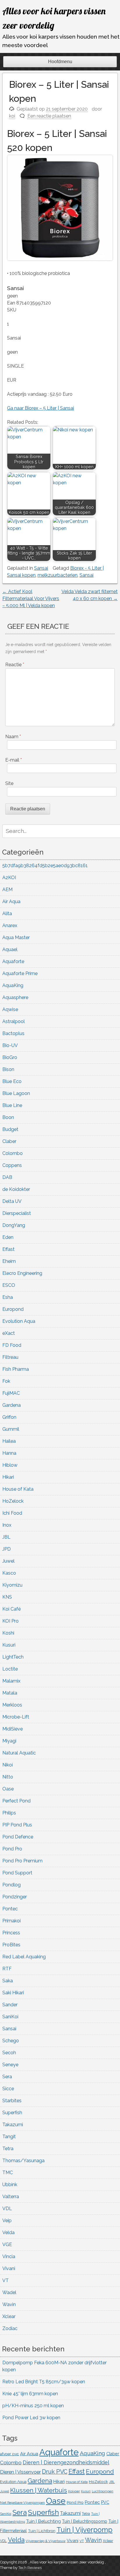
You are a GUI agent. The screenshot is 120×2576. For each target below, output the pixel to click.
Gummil (11, 1429)
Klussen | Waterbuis (39, 2490)
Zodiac (10, 2328)
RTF (7, 1969)
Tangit (9, 2137)
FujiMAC (11, 1393)
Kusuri (9, 1645)
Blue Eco (12, 1081)
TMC (8, 2173)
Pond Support (17, 1873)
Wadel (9, 2292)
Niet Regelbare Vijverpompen (22, 2503)
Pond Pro (12, 1849)
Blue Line (12, 1105)
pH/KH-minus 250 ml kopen (33, 2406)
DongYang (14, 1225)
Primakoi (12, 1921)
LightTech (13, 1657)
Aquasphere (15, 997)
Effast (8, 1249)
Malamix (11, 1681)
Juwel (8, 1561)
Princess (11, 1933)
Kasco (9, 1573)
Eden (8, 1237)
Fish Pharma (16, 1369)
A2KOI (9, 878)
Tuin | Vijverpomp (84, 2530)
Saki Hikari (13, 1993)
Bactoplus (13, 1033)
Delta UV (12, 1201)
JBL (6, 1537)
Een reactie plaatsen (49, 116)
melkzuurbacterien (58, 575)
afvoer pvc (9, 2454)
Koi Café (12, 1609)
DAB (7, 1177)
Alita (7, 914)
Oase (8, 1789)
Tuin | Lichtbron (42, 2531)
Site (9, 783)
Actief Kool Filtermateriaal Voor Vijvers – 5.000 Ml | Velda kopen (31, 599)
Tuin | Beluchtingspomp (85, 2521)
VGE (7, 2244)
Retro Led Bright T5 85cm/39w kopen (44, 2382)
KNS (7, 1597)
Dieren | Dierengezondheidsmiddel (66, 2462)
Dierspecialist (17, 1213)
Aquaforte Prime (20, 973)
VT (6, 2280)
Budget (10, 1129)
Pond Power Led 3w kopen (31, 2418)
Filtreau (10, 1357)
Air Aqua (11, 902)
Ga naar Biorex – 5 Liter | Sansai (40, 408)
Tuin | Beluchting (44, 2521)
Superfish (12, 2113)
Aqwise (10, 1009)
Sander (10, 2005)
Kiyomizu (12, 1585)
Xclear (9, 2316)
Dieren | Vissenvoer (20, 2472)
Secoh (9, 2053)
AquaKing (13, 985)
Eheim (9, 1261)
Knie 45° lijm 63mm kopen (30, 2394)
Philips (9, 1813)
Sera (7, 2077)
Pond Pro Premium (22, 1861)
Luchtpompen (103, 2491)
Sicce (8, 2089)
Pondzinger (15, 1897)
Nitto (8, 1777)
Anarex (10, 925)
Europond (13, 1309)
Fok (6, 1381)
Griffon (9, 1417)
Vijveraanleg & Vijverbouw (46, 2541)
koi (12, 116)
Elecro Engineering (22, 1273)
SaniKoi (10, 2017)
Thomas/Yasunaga (23, 2161)
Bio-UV (10, 1045)
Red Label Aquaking (24, 1957)
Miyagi (9, 1741)
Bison (8, 1069)
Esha (8, 1297)
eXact (9, 1333)
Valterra (11, 2197)
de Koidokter (16, 1189)
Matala (10, 1693)
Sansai (41, 568)
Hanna (9, 1453)
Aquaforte (13, 961)
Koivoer (74, 2491)
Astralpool (14, 1021)
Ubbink (10, 2185)
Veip (7, 2221)
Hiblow (10, 1465)
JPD (7, 1549)
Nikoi (8, 1765)
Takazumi (13, 2125)
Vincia (9, 2256)
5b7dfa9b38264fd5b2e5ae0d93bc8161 (45, 866)
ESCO (9, 1285)
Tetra (8, 2149)
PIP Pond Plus (17, 1825)
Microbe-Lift (16, 1717)
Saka (8, 1981)
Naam (13, 737)
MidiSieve (13, 1729)
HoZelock (13, 1501)
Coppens (12, 1165)
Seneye (10, 2065)
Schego (11, 2041)
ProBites (11, 1945)
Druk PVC (55, 2472)
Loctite (10, 1669)
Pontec (10, 1909)
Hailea (9, 1441)
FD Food (12, 1345)
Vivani (9, 2268)
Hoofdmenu (60, 62)
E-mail (14, 760)
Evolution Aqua (19, 1321)
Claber (9, 1141)
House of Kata (18, 1489)
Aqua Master (16, 937)
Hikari (8, 1477)
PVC (105, 2502)
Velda (8, 2233)
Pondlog (12, 1885)
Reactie (15, 665)
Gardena (12, 1405)
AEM (7, 890)
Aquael (10, 949)
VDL (7, 2209)
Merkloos (12, 1705)
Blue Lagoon (16, 1093)
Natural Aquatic (19, 1753)
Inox (7, 1525)
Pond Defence (18, 1837)
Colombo (13, 1153)
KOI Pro (10, 1621)
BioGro (10, 1057)
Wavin (9, 2304)
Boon (8, 1117)
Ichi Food (12, 1513)
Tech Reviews (30, 2568)
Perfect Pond (16, 1801)
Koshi (8, 1633)
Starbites (12, 2101)
